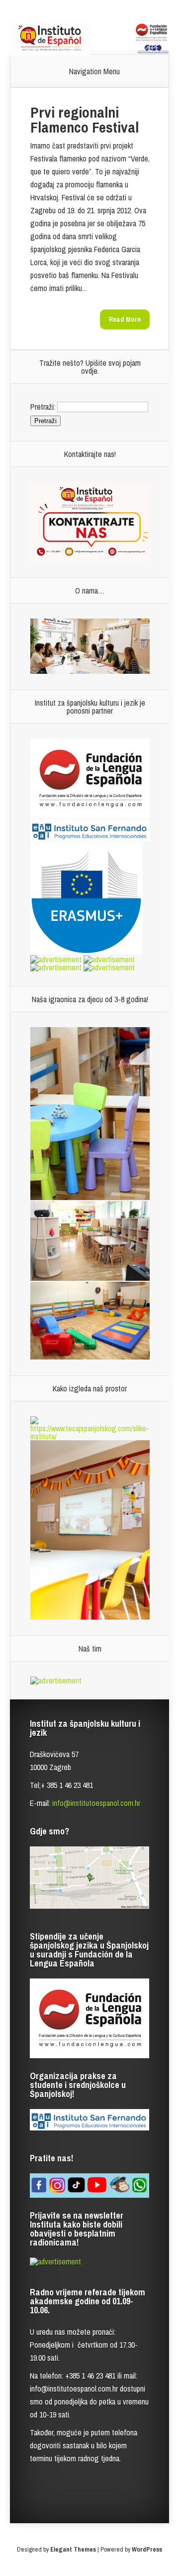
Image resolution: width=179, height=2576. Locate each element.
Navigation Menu (94, 71)
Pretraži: (43, 406)
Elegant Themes (73, 2549)
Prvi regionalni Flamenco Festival (85, 120)
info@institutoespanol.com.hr (96, 1803)
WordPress (147, 2549)
